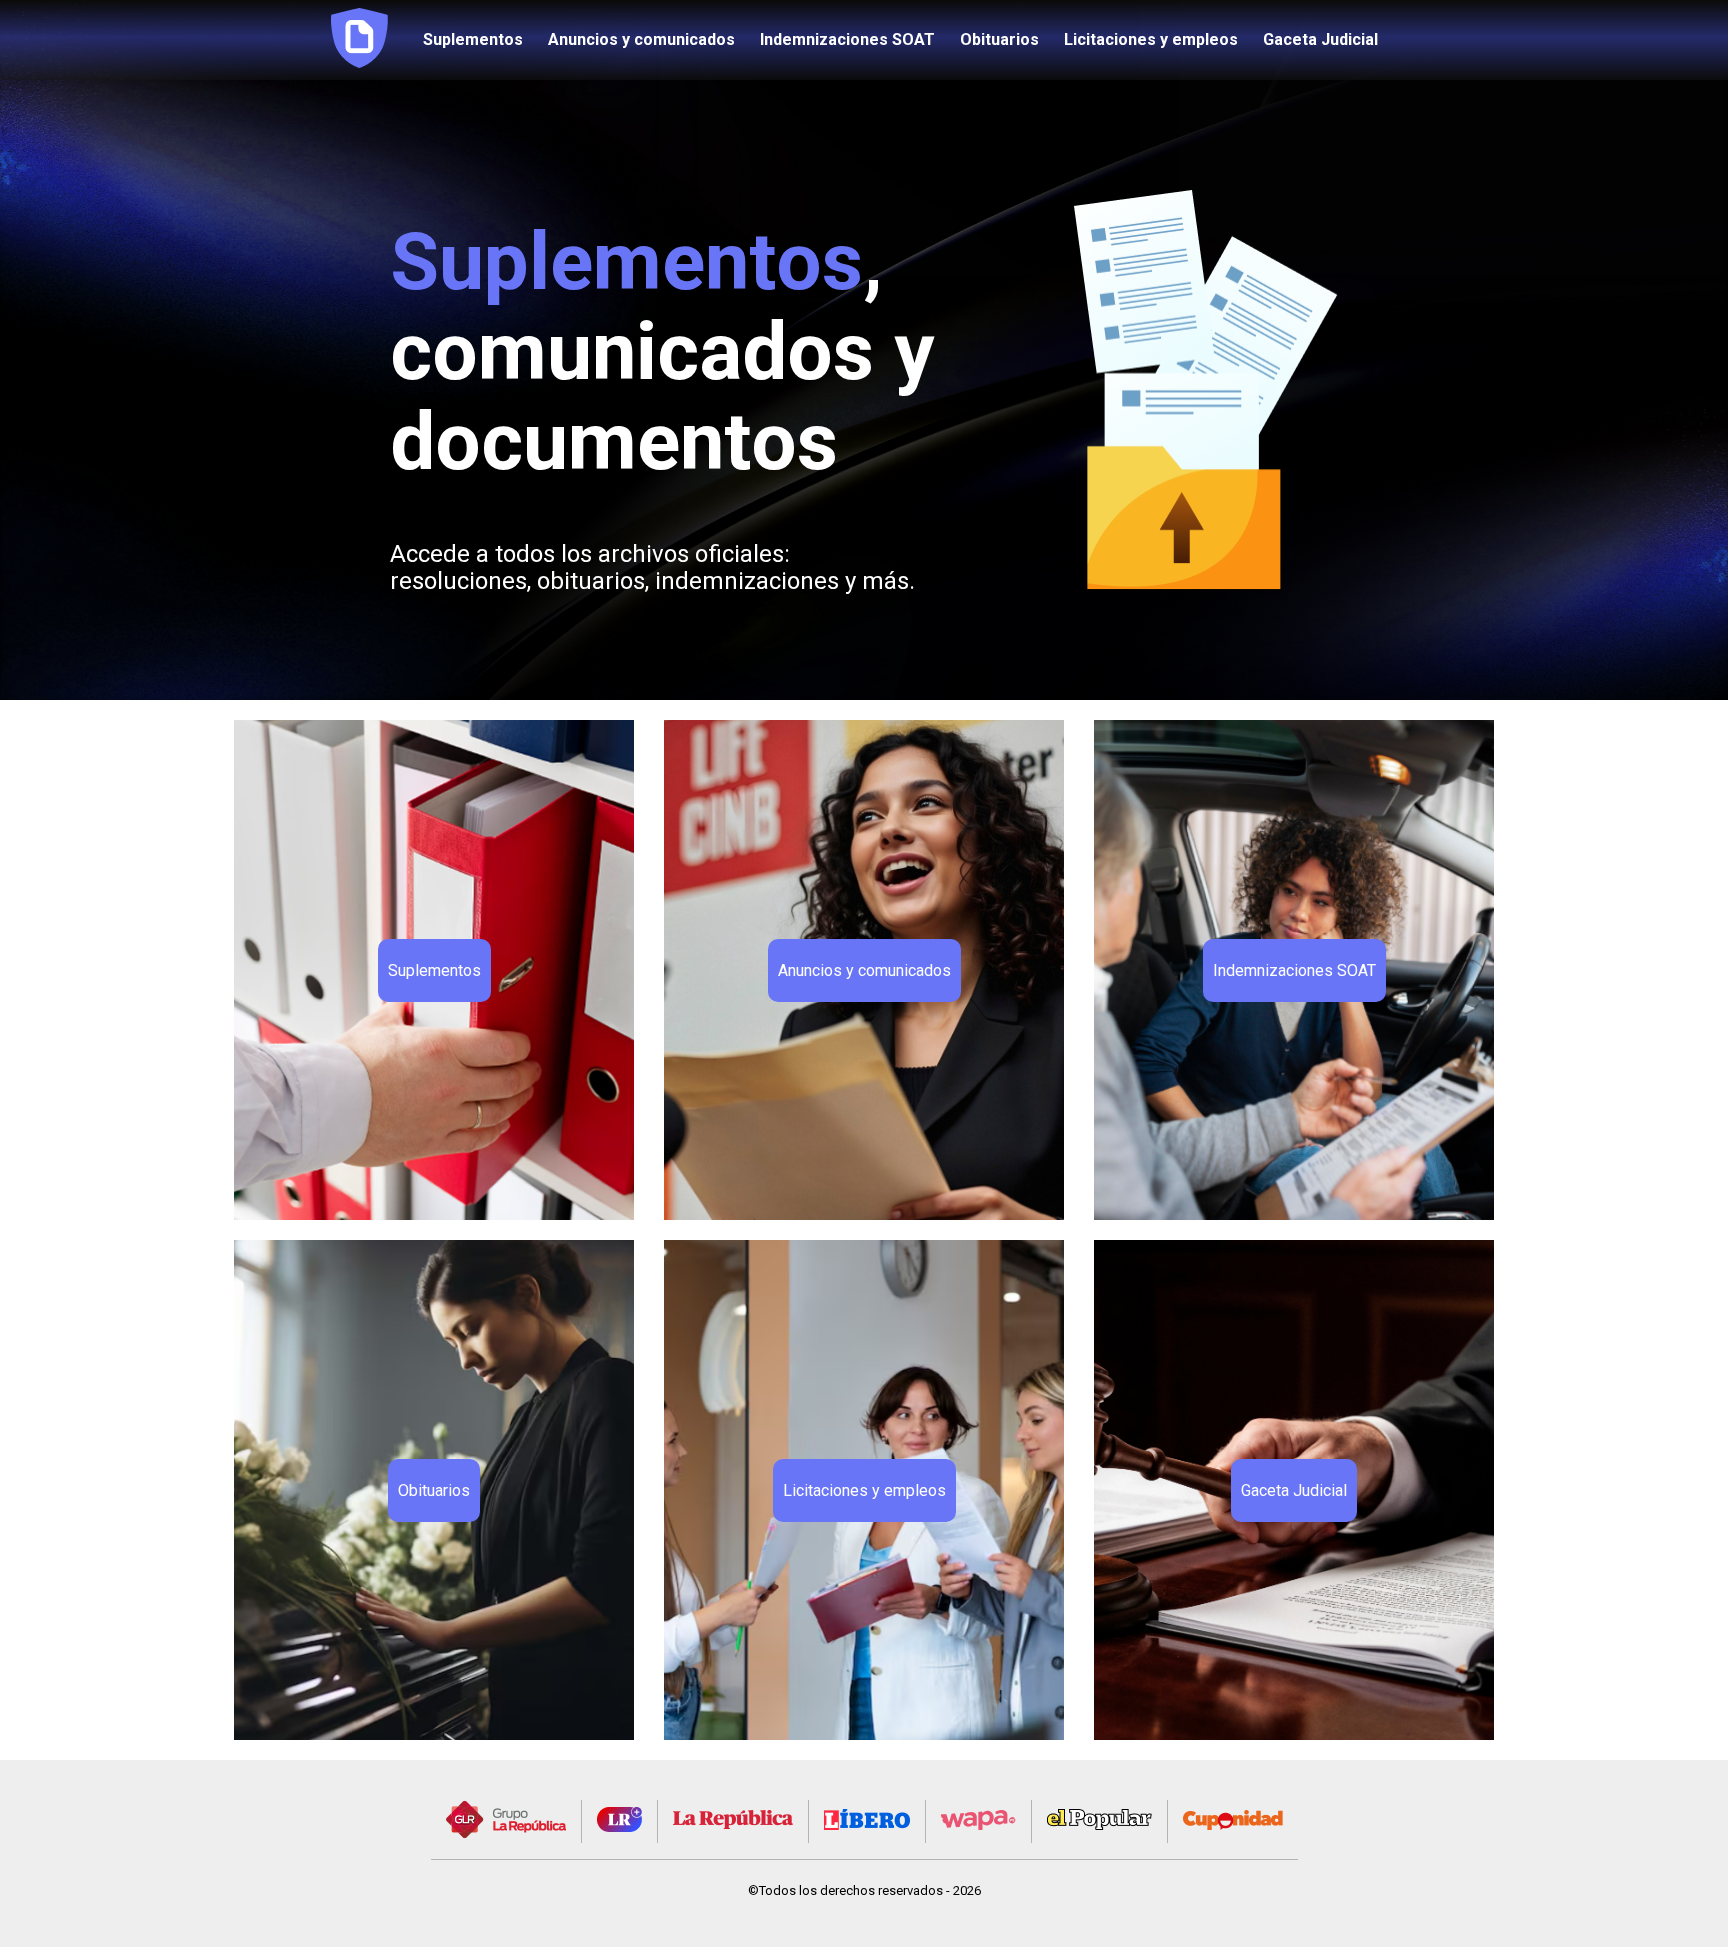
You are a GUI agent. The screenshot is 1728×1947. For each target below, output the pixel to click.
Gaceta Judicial (1320, 40)
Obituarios (999, 40)
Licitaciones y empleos (1151, 40)
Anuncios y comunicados (641, 40)
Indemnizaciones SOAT (847, 40)
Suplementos (473, 40)
